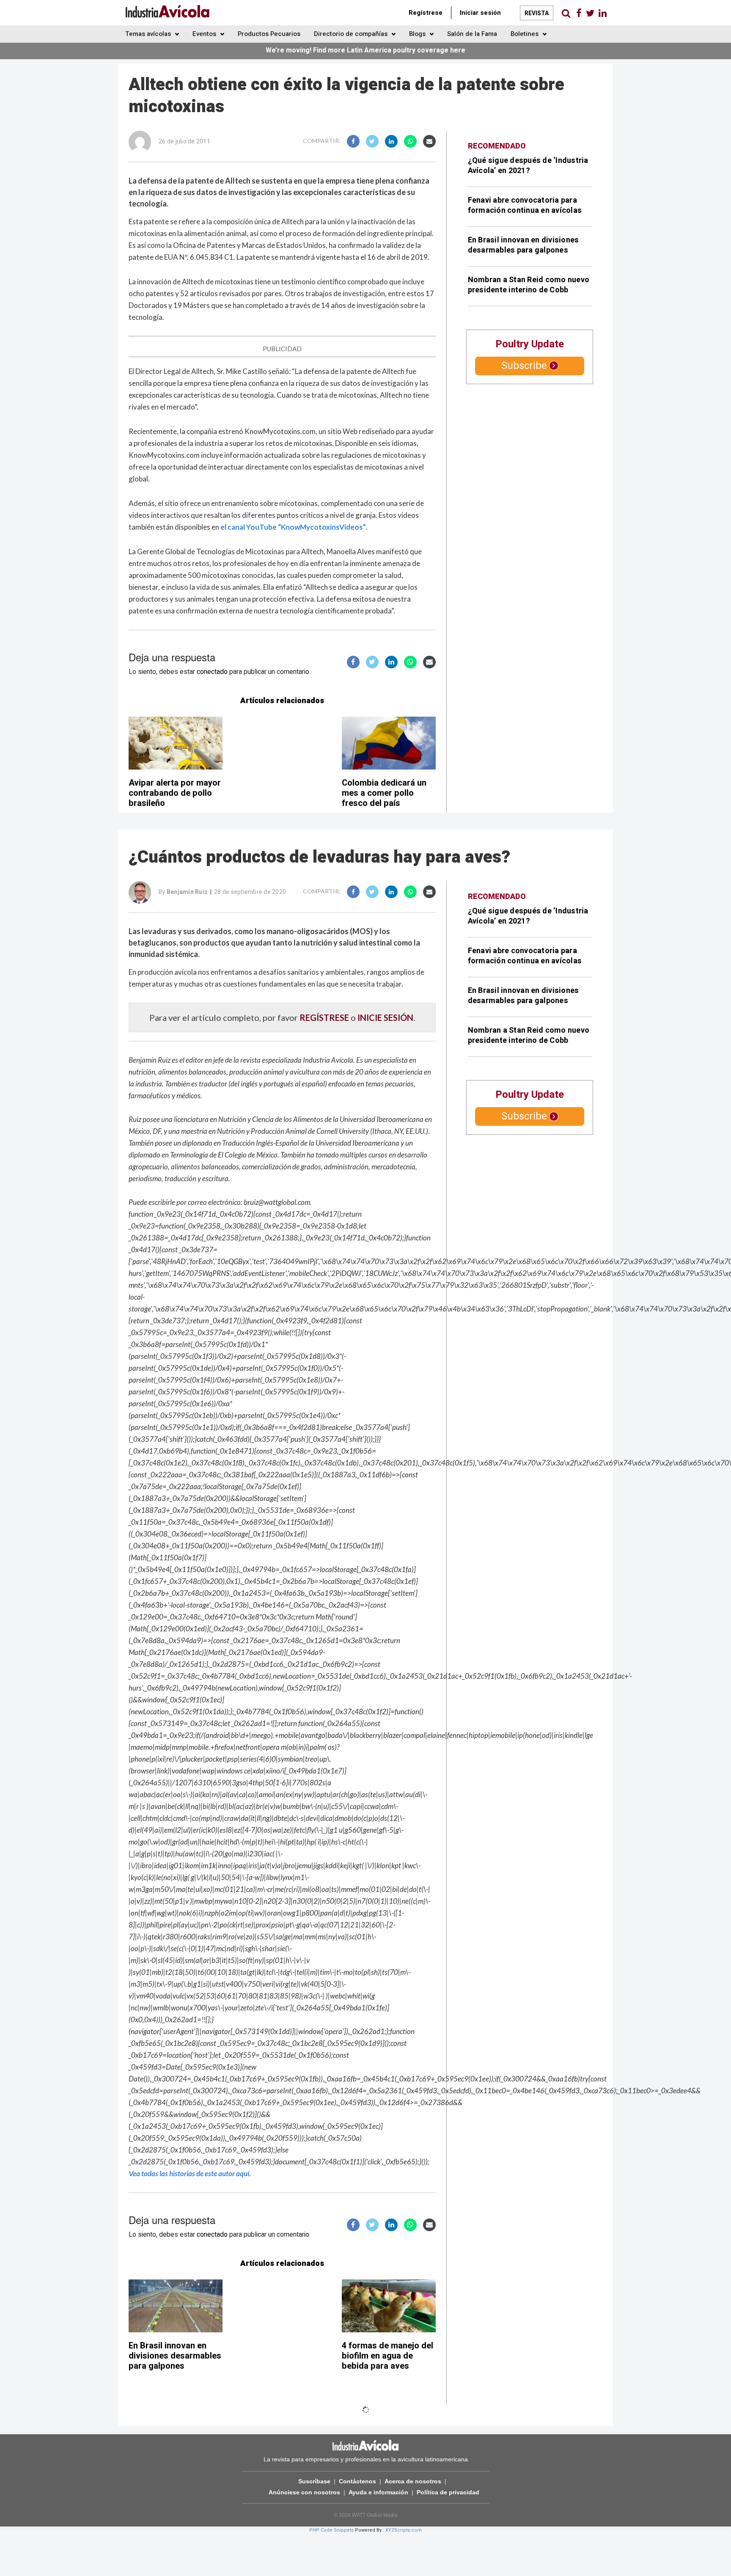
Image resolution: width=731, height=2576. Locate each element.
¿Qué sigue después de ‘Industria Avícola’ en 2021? (528, 166)
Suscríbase (314, 2481)
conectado (212, 672)
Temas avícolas (149, 34)
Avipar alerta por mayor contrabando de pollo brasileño (175, 793)
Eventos (205, 34)
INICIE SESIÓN (385, 1017)
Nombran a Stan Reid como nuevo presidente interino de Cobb (529, 285)
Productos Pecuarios (269, 34)
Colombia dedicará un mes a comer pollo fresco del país (384, 793)
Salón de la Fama (472, 34)
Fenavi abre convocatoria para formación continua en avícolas (525, 205)
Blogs (418, 34)
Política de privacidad (448, 2492)
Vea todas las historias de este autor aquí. (190, 2173)
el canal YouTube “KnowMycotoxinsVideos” (293, 527)
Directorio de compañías (352, 34)
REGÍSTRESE (324, 1017)
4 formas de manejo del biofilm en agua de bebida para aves (387, 2356)
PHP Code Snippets (331, 2530)
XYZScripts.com (404, 2530)
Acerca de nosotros (413, 2481)
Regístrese (426, 13)
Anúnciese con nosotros (304, 2492)
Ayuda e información (378, 2492)
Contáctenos (357, 2481)
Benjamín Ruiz (187, 892)
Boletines (525, 34)
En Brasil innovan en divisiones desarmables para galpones (524, 245)
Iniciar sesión (480, 13)
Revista (537, 13)
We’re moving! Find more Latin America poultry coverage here (365, 50)
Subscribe (524, 366)
